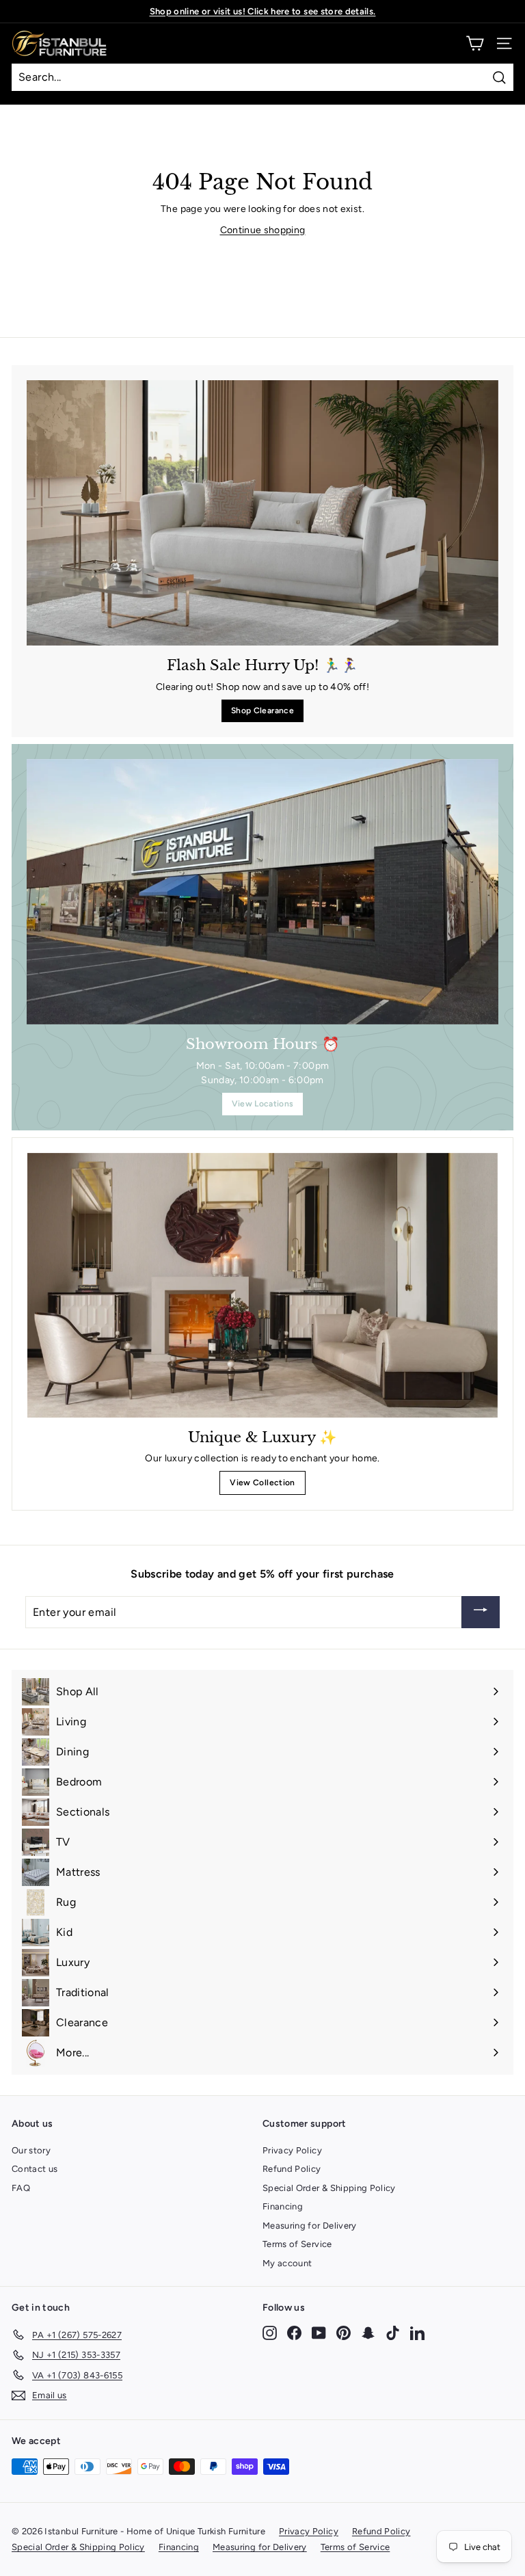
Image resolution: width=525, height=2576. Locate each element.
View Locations (263, 1104)
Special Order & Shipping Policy (329, 2188)
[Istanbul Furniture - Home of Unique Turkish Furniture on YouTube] (319, 2332)
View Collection (262, 1483)
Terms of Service (297, 2244)
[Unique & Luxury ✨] (262, 1285)
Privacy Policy (292, 2150)
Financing (283, 2206)
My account (287, 2263)
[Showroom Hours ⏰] (262, 892)
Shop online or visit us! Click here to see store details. (263, 11)
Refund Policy (292, 2169)
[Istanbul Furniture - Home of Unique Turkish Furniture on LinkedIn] (417, 2332)
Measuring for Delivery (310, 2226)
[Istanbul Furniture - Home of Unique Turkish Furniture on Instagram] (270, 2332)
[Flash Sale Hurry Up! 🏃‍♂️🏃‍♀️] (262, 513)
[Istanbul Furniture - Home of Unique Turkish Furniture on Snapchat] (368, 2332)
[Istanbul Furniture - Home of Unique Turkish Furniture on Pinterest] (344, 2332)
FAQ (21, 2188)
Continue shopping (263, 230)
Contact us (35, 2169)
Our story (31, 2150)
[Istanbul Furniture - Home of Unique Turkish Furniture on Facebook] (294, 2332)
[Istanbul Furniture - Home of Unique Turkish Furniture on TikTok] (393, 2332)
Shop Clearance (262, 711)
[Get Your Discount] (481, 1612)
